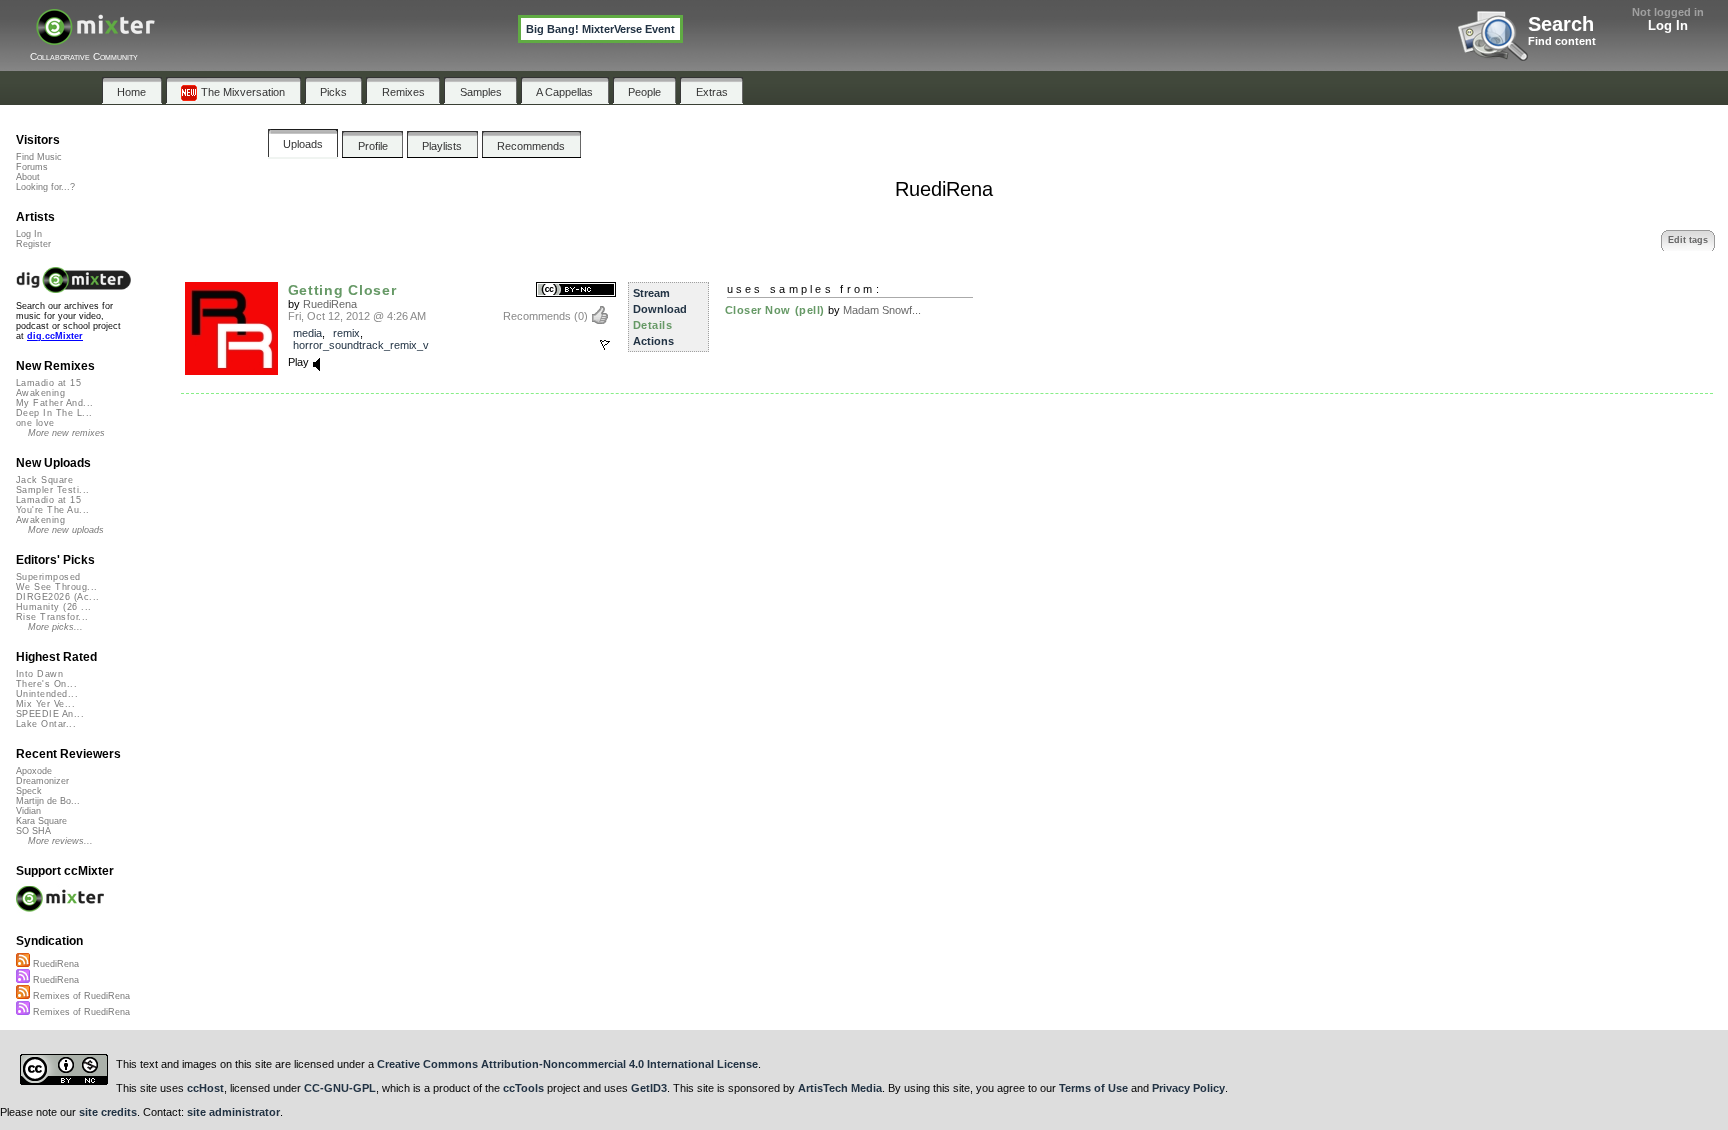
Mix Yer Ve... (45, 704)
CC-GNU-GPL (340, 1088)
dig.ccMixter (55, 336)
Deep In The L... (54, 413)
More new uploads (66, 530)
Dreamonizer (42, 781)
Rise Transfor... (52, 617)
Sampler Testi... (52, 490)
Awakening (40, 393)
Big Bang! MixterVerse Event (600, 29)
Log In (1668, 25)
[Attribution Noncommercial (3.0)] (576, 290)
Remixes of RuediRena (80, 996)
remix (346, 333)
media (307, 333)
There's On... (46, 684)
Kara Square (41, 821)
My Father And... (54, 403)
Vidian (28, 811)
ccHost (205, 1088)
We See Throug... (56, 587)
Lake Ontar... (46, 724)
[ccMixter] (95, 37)
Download (660, 309)
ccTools (523, 1088)
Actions (653, 341)
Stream (651, 293)
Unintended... (47, 694)
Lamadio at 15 (48, 383)
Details (653, 325)
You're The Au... (52, 510)
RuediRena (330, 304)
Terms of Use (1093, 1088)
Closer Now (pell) (775, 310)
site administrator (233, 1112)
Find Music (39, 157)
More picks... (55, 627)
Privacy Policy (1188, 1088)
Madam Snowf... (882, 310)
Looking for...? (45, 187)
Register (33, 244)
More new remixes (66, 433)
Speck (29, 791)
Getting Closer (342, 290)
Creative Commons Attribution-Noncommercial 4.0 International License (567, 1064)
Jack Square (44, 480)
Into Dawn (39, 674)
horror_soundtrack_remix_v (361, 345)
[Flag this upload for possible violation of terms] (605, 345)
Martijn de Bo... (48, 801)
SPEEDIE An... (50, 714)
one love (35, 423)
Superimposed (48, 577)
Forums (32, 167)
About (28, 177)
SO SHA (33, 831)
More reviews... (60, 841)
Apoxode (34, 771)
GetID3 (649, 1088)
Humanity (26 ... (53, 607)
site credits (108, 1112)
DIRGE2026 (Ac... (57, 597)
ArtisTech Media (840, 1088)
